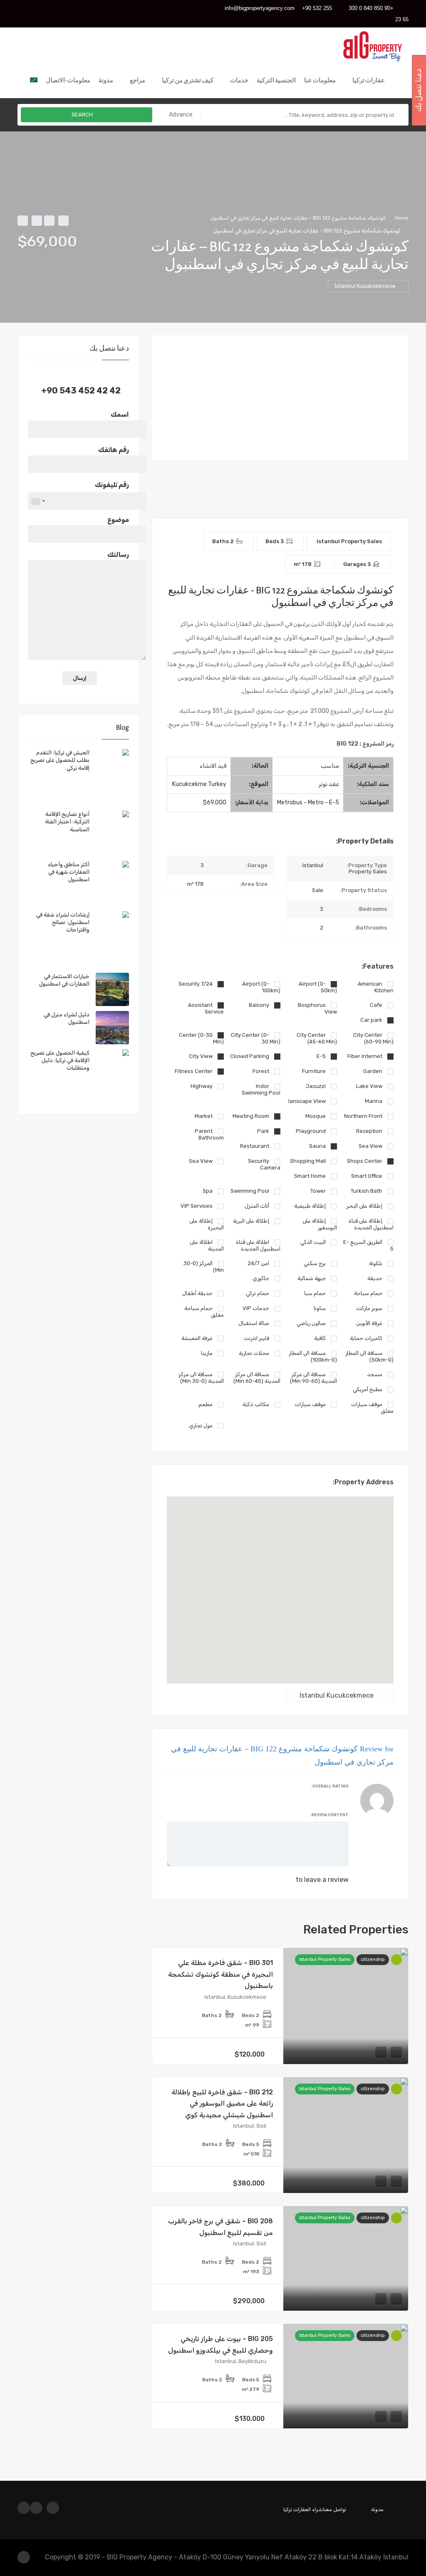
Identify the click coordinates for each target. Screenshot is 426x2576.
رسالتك (118, 555)
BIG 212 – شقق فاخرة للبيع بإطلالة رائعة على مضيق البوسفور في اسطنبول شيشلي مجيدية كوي (222, 2104)
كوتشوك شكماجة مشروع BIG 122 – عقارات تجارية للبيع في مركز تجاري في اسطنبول (298, 218)
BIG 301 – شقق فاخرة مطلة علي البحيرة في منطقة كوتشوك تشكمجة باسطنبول (220, 1974)
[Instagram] (38, 9)
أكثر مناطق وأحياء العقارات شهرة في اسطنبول (69, 872)
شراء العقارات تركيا (303, 2509)
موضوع (118, 520)
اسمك (120, 414)
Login (285, 1880)
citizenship (373, 1959)
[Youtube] (24, 9)
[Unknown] (38, 501)
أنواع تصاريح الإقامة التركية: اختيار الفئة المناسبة (67, 822)
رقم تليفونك (112, 485)
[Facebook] (52, 9)
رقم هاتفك (114, 450)
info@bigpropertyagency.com (260, 8)
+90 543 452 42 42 (81, 391)
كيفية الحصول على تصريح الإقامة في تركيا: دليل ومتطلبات (60, 1060)
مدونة (377, 2509)
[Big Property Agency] (375, 45)
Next (402, 398)
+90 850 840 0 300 (371, 8)
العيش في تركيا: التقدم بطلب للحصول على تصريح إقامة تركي (60, 760)
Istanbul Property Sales (325, 1959)
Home (402, 218)
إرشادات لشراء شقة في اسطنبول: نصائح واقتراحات (63, 922)
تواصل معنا (334, 2509)
